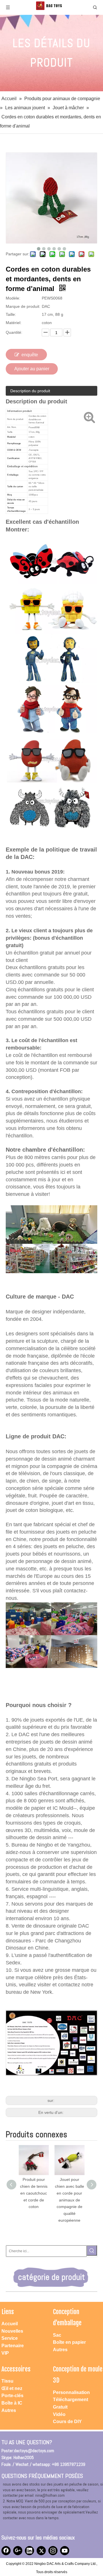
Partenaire (13, 2346)
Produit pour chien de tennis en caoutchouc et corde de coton (31, 2193)
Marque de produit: (23, 306)
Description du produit (30, 391)
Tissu (7, 2381)
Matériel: (14, 323)
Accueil (10, 2324)
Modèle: (13, 298)
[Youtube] (65, 2551)
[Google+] (18, 2551)
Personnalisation (71, 2392)
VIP (5, 2353)
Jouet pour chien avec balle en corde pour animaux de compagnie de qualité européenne (67, 2200)
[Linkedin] (29, 2551)
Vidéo (59, 2414)
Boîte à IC (12, 2403)
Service (10, 2338)
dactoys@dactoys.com (34, 2451)
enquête (30, 355)
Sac (57, 2335)
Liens (8, 2312)
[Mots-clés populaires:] (92, 2251)
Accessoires (16, 2369)
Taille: (11, 314)
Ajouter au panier (32, 369)
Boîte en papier (69, 2342)
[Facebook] (6, 2551)
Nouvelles (12, 2331)
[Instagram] (53, 2551)
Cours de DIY (67, 2422)
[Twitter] (41, 2551)
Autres (60, 2350)
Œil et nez (12, 2388)
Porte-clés (12, 2396)
